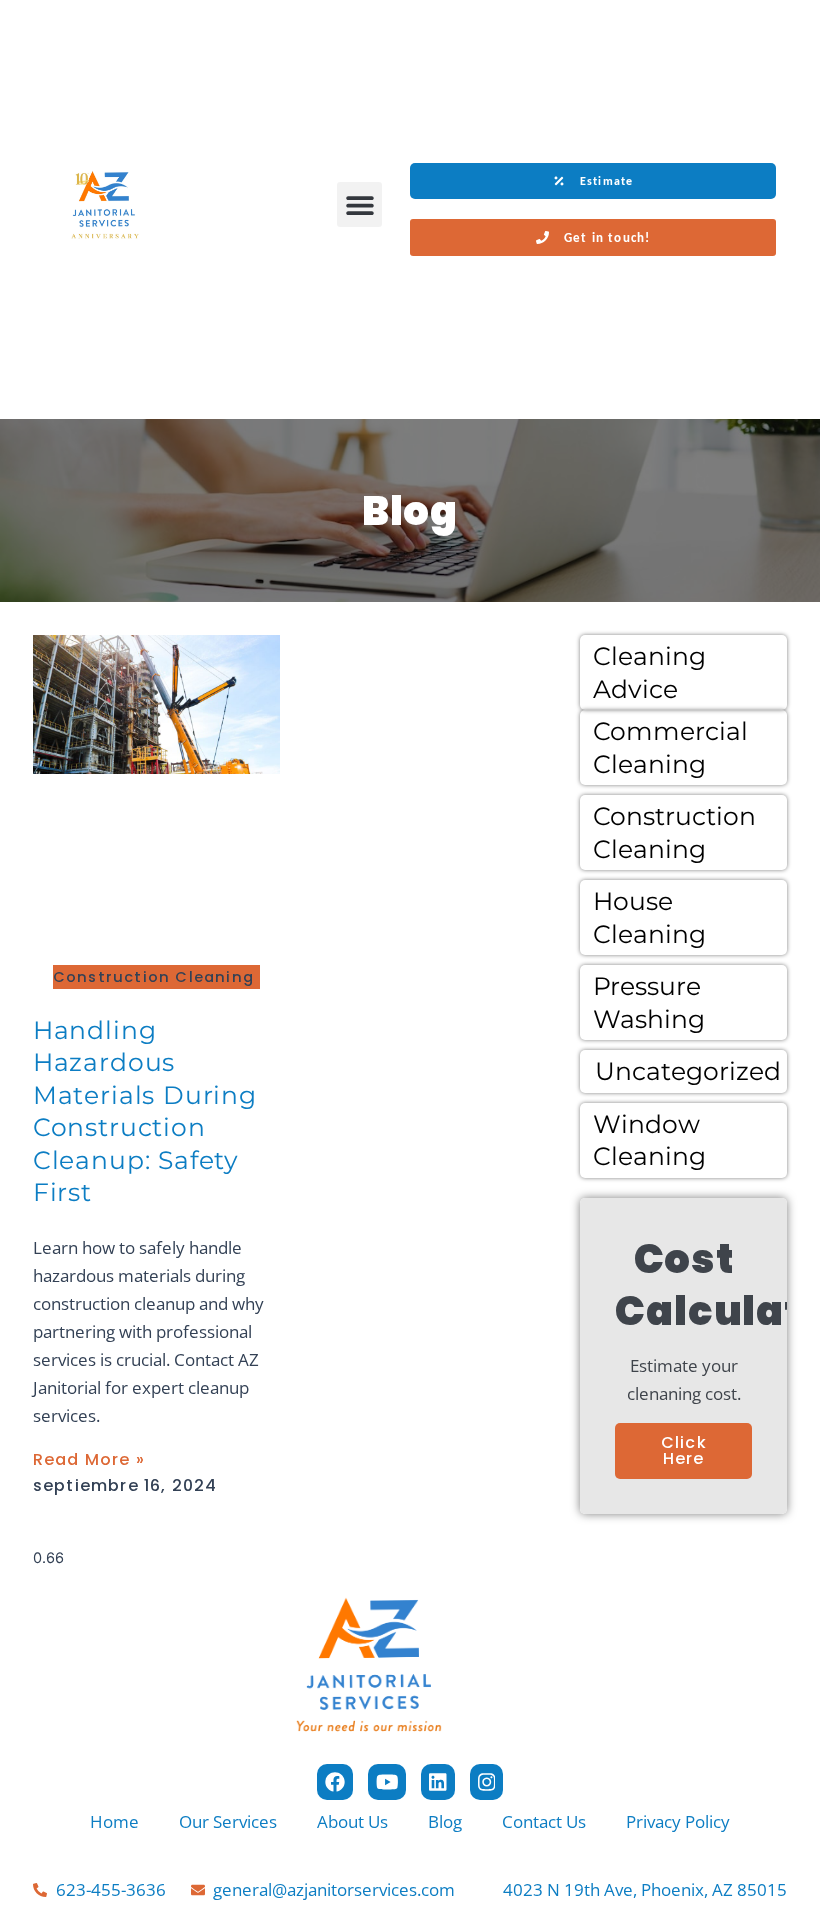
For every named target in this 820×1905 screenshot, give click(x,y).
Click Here (684, 1450)
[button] (359, 204)
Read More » (89, 1459)
